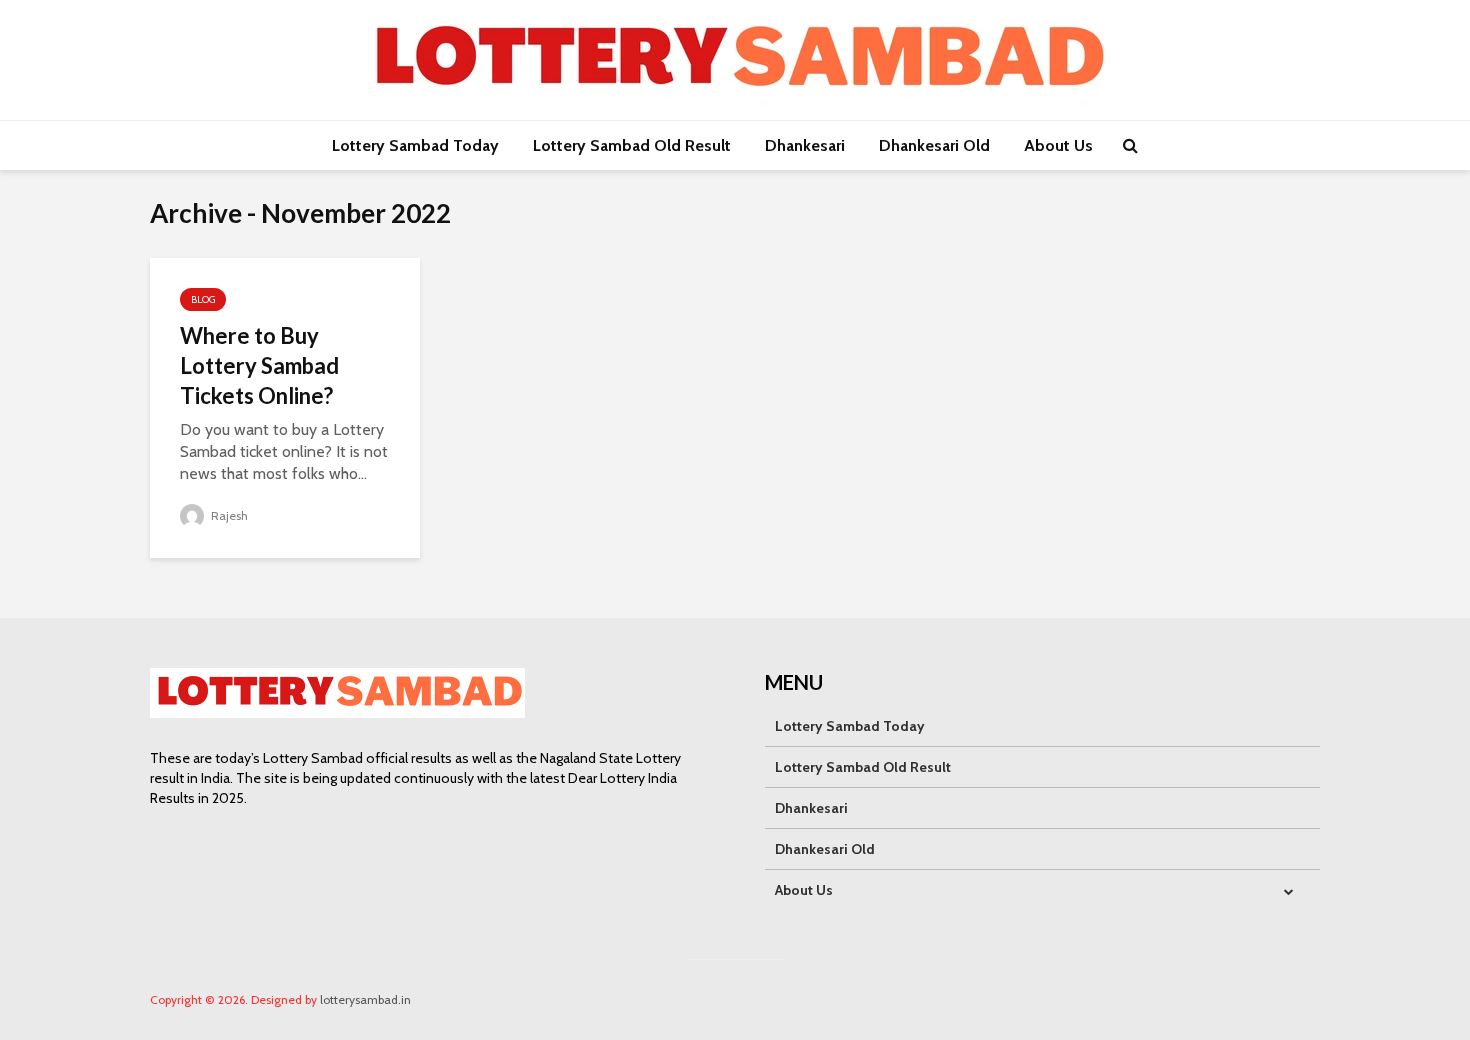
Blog (203, 299)
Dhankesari (805, 145)
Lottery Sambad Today (415, 145)
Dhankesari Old (934, 145)
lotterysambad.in (365, 999)
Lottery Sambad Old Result (632, 145)
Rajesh (228, 515)
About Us (1058, 145)
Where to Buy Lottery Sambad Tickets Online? (259, 365)
